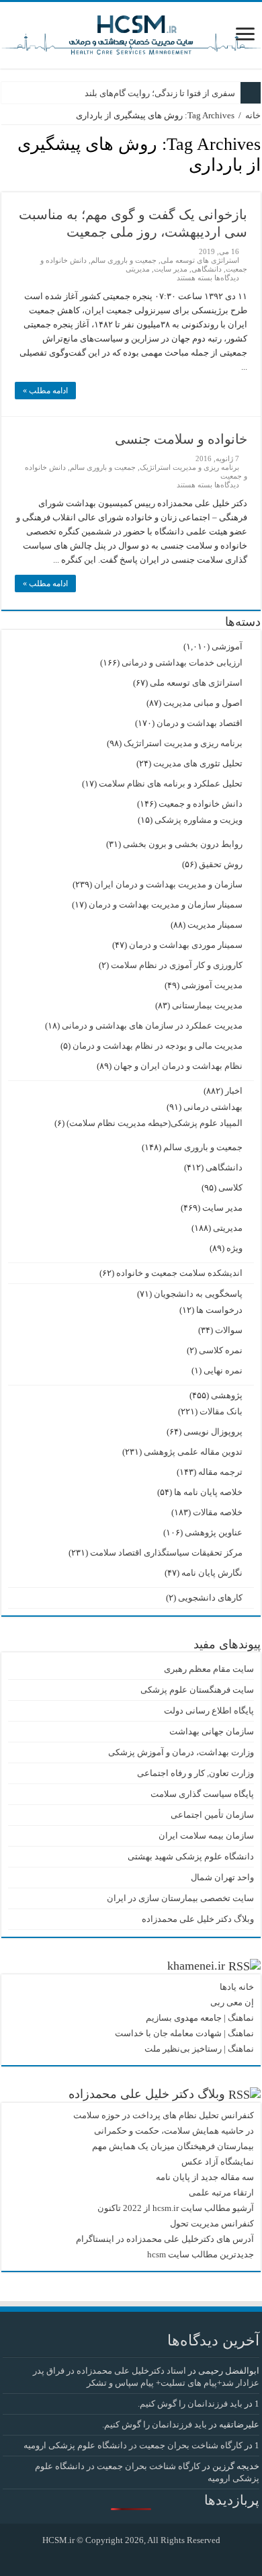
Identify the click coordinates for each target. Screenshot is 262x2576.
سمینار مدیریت (215, 925)
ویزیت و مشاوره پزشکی (199, 820)
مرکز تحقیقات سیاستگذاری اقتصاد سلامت (166, 1553)
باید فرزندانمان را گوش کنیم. (190, 2404)
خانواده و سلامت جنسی (181, 439)
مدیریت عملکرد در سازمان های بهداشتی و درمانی (152, 1025)
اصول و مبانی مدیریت (203, 703)
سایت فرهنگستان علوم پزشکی (197, 1690)
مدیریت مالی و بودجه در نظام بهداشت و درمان (158, 1046)
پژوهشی (227, 1395)
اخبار (234, 1091)
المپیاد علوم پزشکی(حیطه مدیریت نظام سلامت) (155, 1123)
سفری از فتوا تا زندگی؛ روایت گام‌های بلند (160, 93)
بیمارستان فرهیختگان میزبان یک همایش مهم (173, 2146)
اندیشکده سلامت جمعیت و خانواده (179, 1273)
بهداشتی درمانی (213, 1107)
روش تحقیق (221, 864)
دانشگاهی (207, 269)
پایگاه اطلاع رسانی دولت (209, 1710)
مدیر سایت (171, 269)
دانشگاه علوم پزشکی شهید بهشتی (191, 1856)
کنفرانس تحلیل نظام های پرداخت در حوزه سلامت (164, 2115)
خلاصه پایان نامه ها (208, 1492)
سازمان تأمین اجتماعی (212, 1815)
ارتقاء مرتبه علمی (221, 2192)
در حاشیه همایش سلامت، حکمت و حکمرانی (174, 2131)
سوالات (229, 1330)
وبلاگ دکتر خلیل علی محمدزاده (198, 1919)
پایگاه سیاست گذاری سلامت (202, 1794)
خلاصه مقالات (218, 1512)
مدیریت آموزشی (212, 985)
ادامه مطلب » (45, 391)
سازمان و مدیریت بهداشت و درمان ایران (168, 884)
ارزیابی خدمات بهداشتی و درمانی (182, 662)
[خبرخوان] (5, 185)
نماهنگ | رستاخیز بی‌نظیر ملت (199, 2049)
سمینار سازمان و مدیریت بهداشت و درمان (166, 904)
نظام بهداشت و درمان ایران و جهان (178, 1066)
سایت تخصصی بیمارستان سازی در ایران (180, 1898)
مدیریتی (138, 269)
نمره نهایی (223, 1370)
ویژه (234, 1248)
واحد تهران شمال (222, 1877)
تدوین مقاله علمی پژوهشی (193, 1452)
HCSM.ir (58, 2540)
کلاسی (230, 1188)
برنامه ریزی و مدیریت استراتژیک (189, 467)
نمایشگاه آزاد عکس (218, 2162)
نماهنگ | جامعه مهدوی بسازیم (200, 2018)
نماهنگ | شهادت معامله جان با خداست (184, 2033)
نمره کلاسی (221, 1350)
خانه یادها (237, 1987)
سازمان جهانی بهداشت (212, 1731)
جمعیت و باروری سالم (124, 260)
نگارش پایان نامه (212, 1573)
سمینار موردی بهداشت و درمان (186, 945)
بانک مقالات (221, 1411)
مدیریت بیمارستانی (207, 1005)
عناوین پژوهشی (214, 1532)
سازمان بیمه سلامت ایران (206, 1836)
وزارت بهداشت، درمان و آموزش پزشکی (181, 1752)
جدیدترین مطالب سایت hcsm (201, 2254)
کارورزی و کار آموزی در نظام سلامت (177, 965)
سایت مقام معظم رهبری (209, 1669)
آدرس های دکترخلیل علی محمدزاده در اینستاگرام (165, 2239)
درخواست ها (219, 1310)
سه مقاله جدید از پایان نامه (205, 2177)
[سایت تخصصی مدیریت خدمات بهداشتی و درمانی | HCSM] (131, 33)
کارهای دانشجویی (210, 1598)
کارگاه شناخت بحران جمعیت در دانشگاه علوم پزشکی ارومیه (133, 2445)
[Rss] (141, 2557)
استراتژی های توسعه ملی (200, 260)
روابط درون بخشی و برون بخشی (183, 844)
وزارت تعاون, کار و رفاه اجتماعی (195, 1773)
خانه (253, 115)
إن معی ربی (232, 2002)
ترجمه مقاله (220, 1472)
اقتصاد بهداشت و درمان (200, 723)
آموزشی (227, 646)
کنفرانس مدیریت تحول (212, 2223)
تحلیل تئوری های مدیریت (198, 763)
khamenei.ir (196, 1966)
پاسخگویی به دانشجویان (198, 1294)
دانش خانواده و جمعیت (201, 804)
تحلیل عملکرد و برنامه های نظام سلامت (171, 783)
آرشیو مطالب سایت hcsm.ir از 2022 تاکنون (176, 2208)
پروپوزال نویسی (213, 1432)
